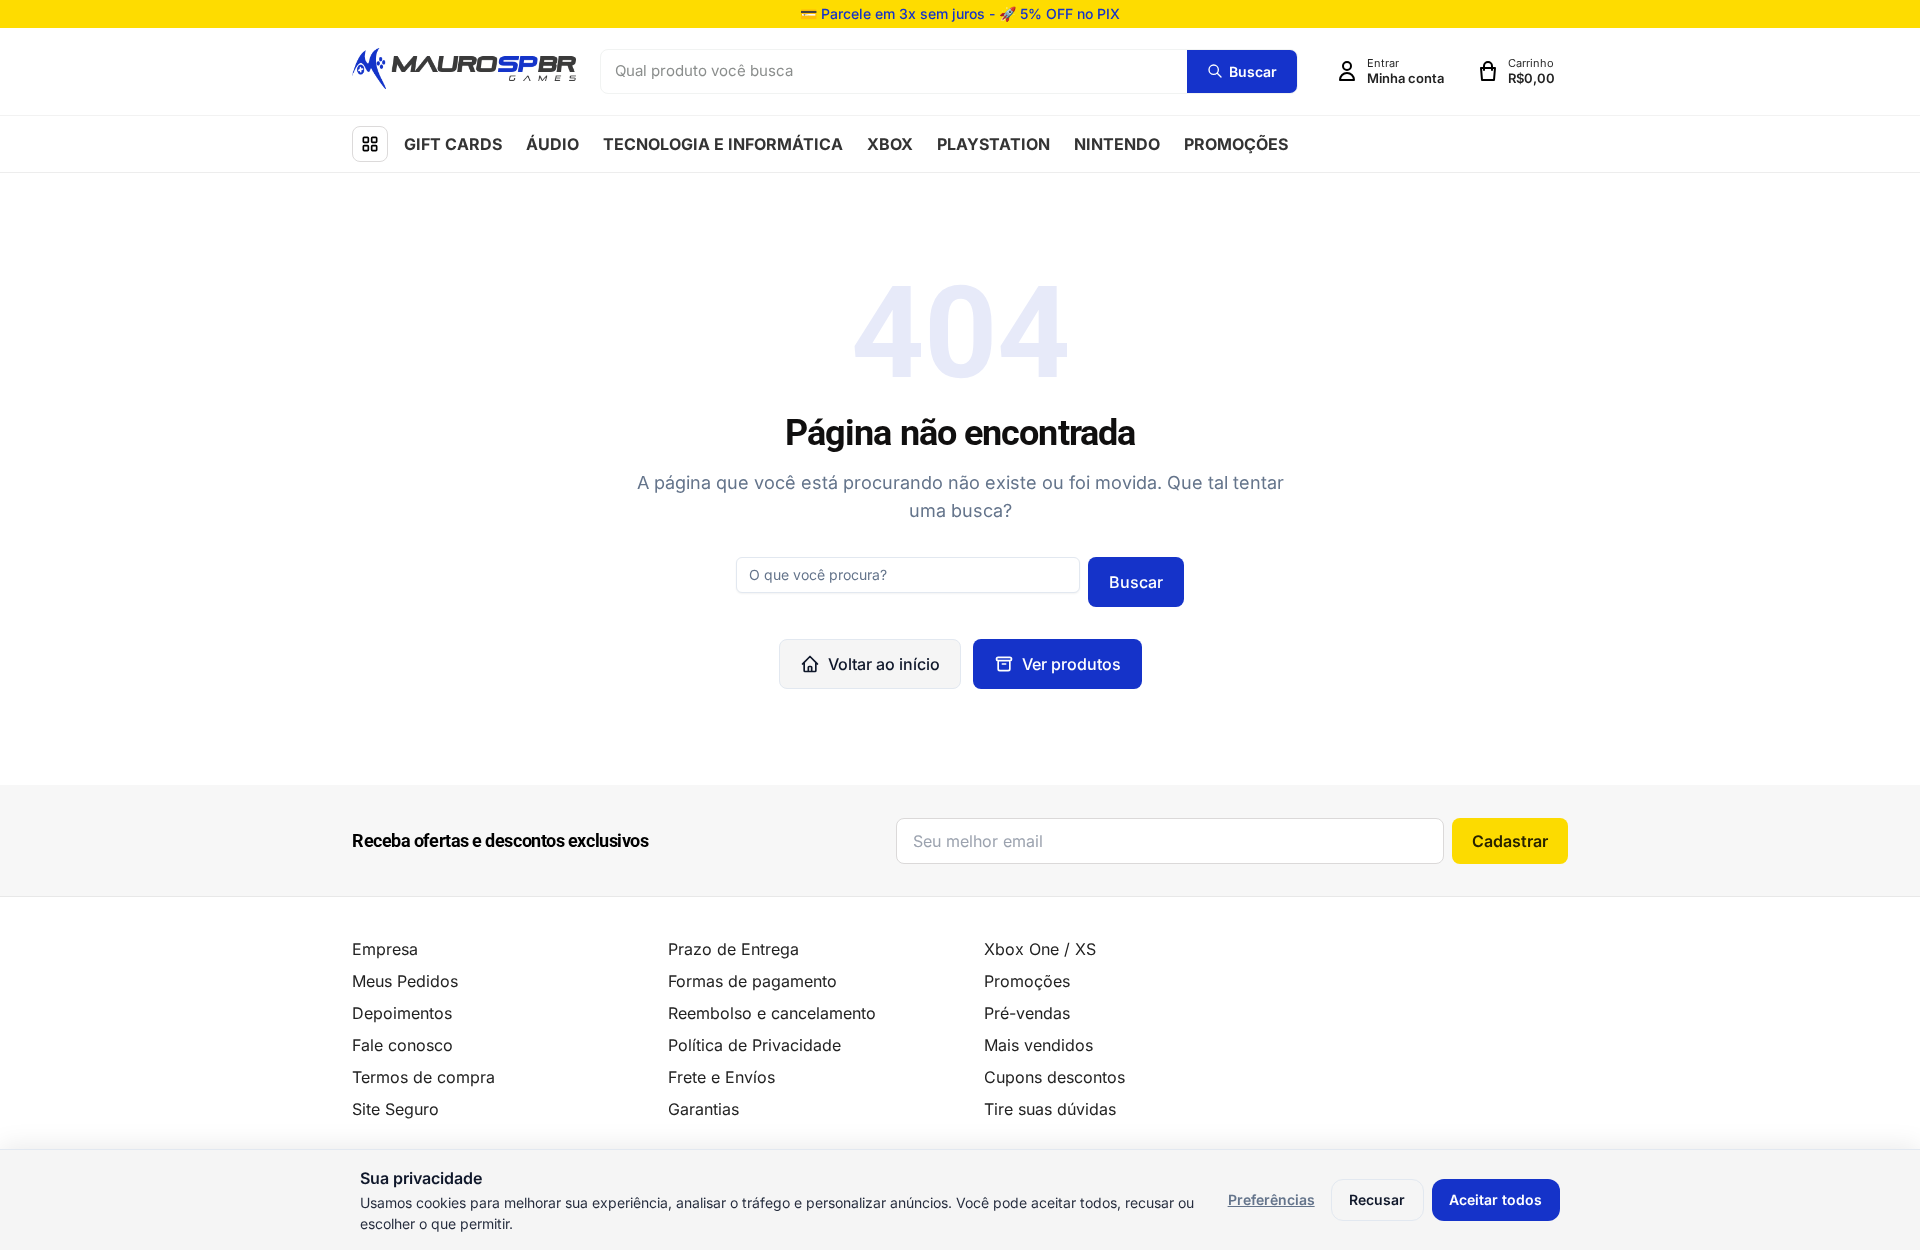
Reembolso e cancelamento (772, 1013)
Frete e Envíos (721, 1077)
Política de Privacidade (754, 1045)
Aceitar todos (1495, 1199)
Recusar (1377, 1199)
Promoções (1027, 981)
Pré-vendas (1027, 1013)
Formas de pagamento (752, 981)
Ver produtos (1071, 664)
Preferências (1271, 1199)
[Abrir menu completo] (370, 144)
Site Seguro (395, 1109)
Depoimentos (402, 1013)
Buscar (1136, 582)
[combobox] (894, 71)
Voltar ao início (884, 664)
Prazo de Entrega (733, 949)
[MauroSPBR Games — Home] (464, 68)
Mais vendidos (1038, 1045)
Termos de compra (423, 1077)
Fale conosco (402, 1045)
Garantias (703, 1109)
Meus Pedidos (405, 981)
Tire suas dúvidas (1050, 1109)
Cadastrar (1510, 841)
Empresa (385, 949)
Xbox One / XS (1040, 949)
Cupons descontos (1054, 1077)
